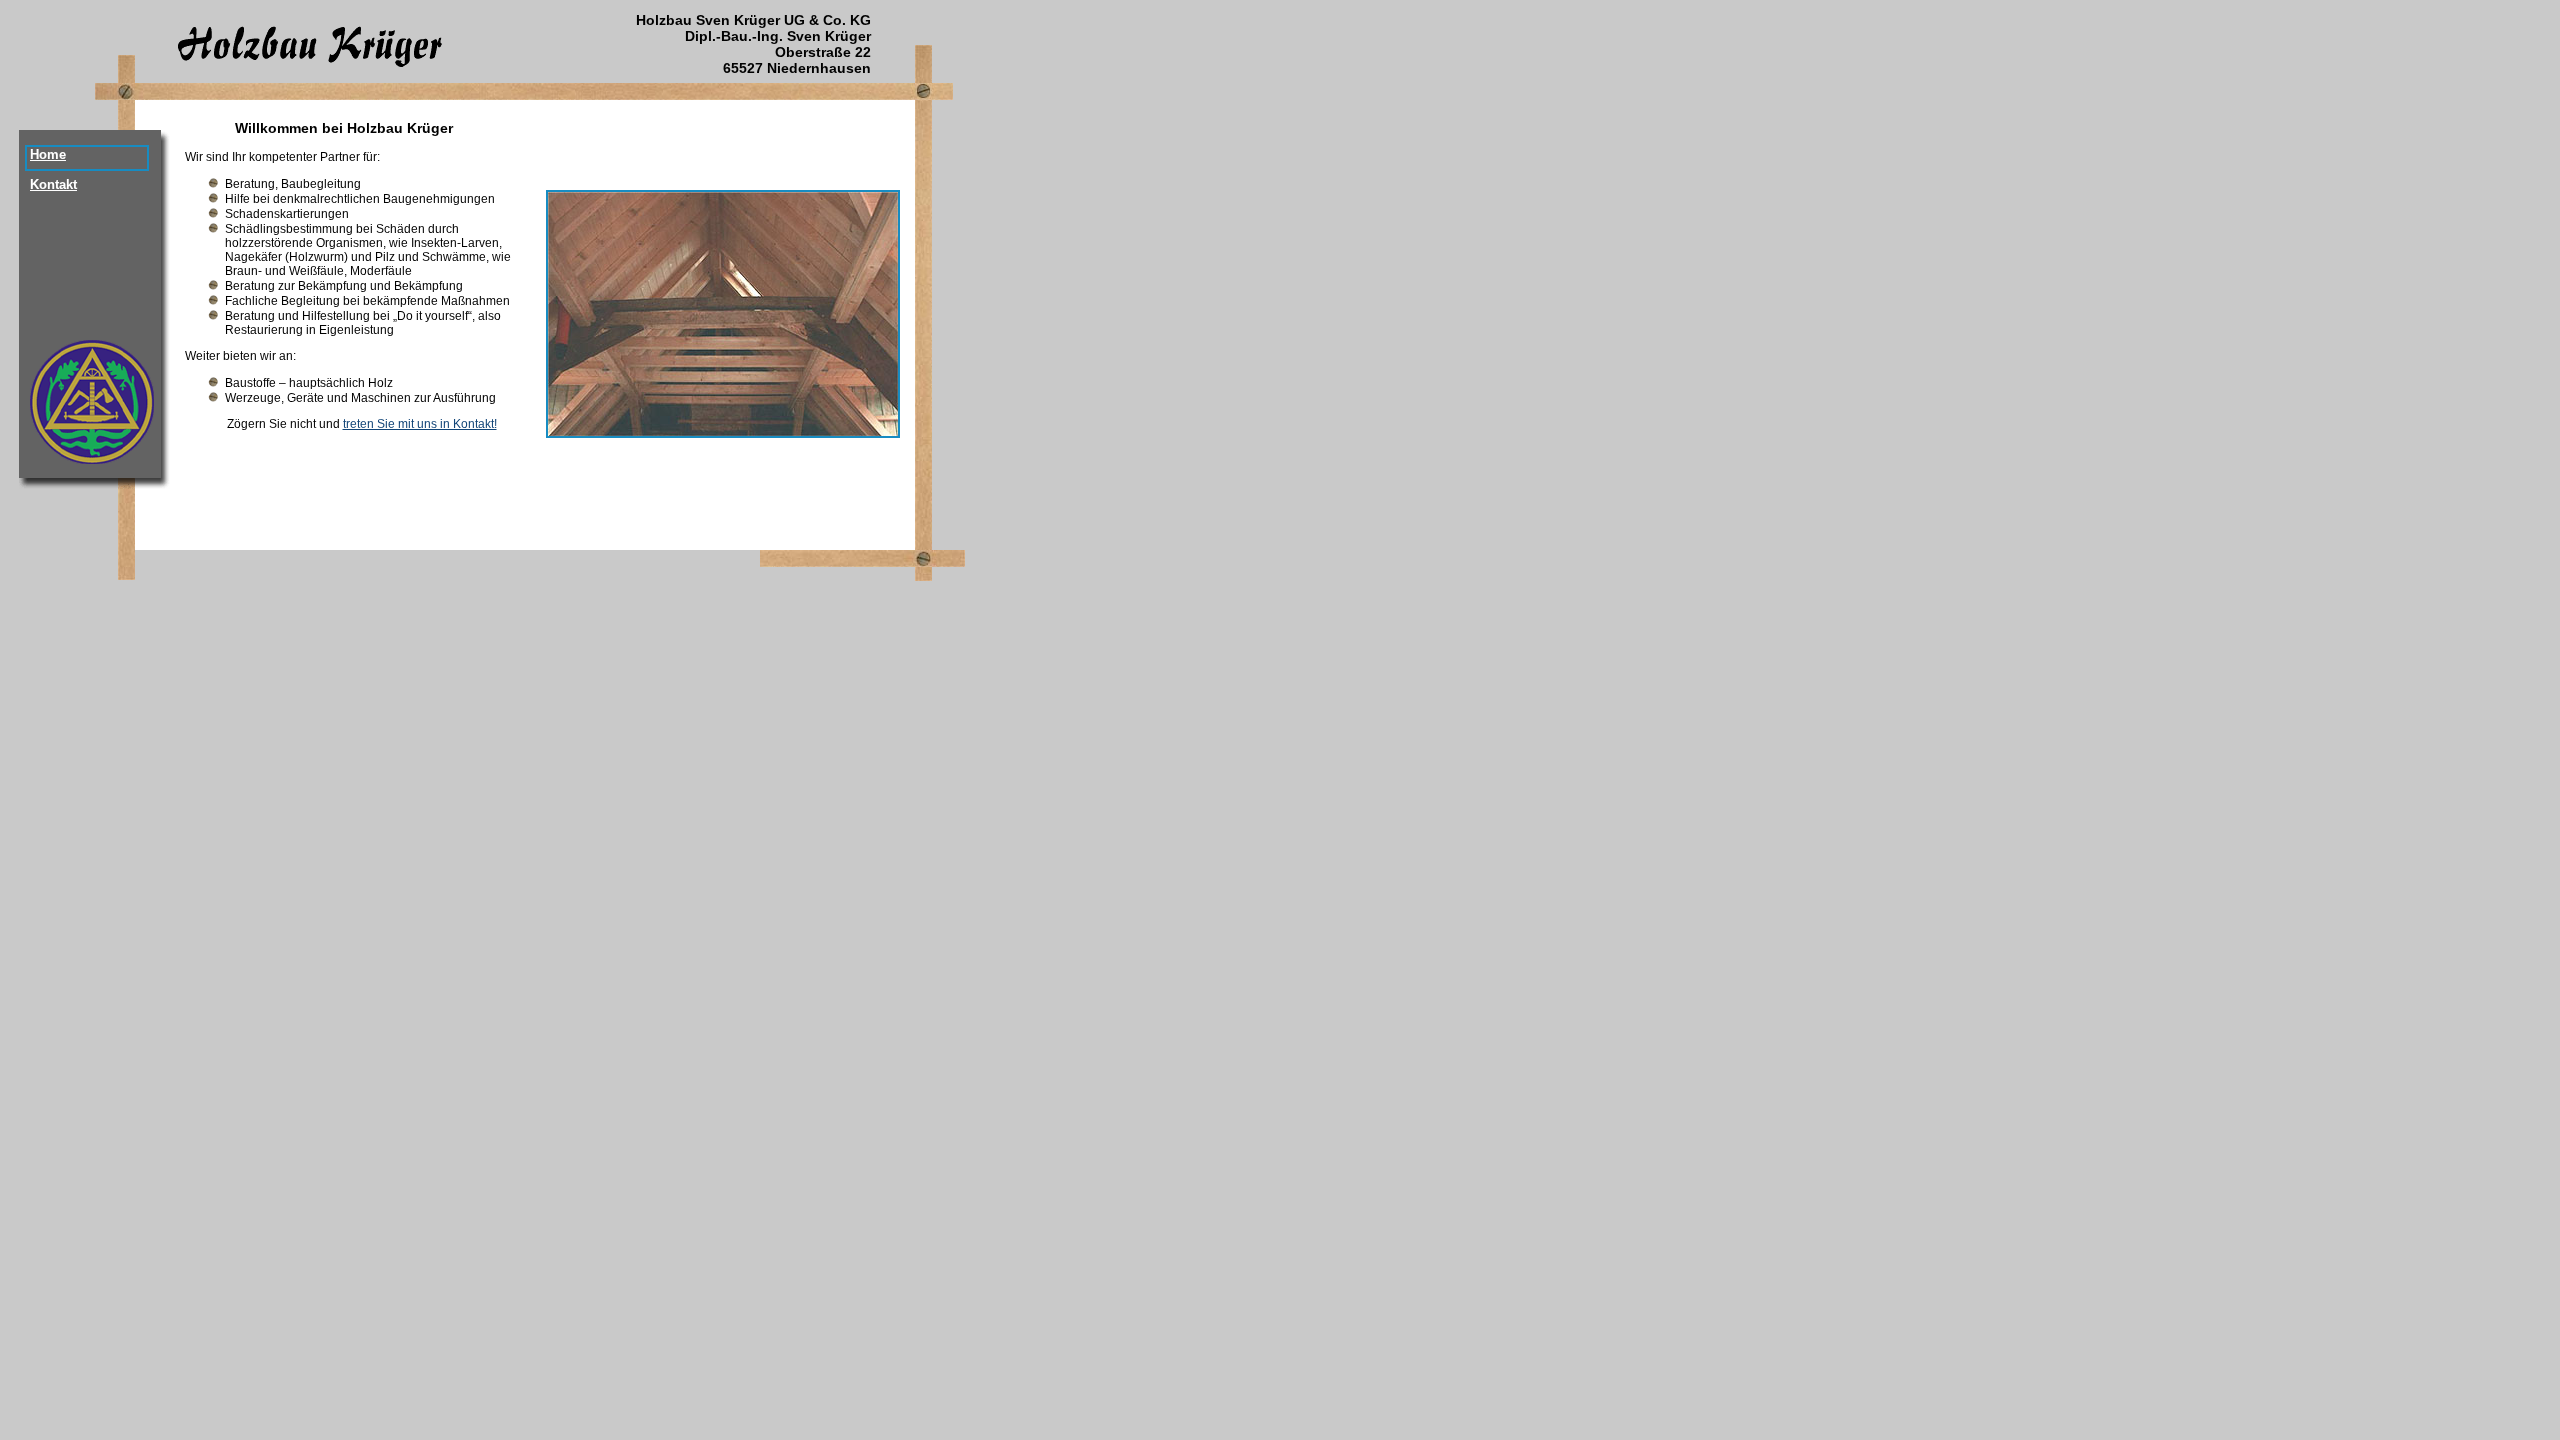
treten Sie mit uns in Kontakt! (420, 424)
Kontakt (53, 184)
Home (48, 154)
